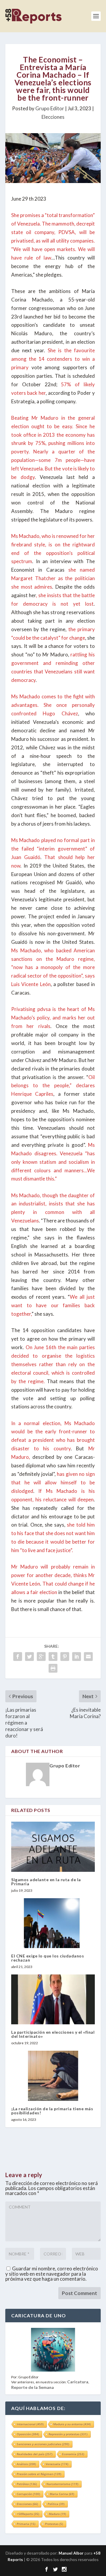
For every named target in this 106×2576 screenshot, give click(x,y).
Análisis (26, 2464)
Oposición (28, 2434)
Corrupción (28, 2494)
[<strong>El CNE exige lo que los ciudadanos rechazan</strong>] (53, 1923)
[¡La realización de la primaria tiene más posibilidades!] (53, 2076)
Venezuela (57, 2464)
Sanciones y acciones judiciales (43, 2444)
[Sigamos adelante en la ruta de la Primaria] (53, 1847)
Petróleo (27, 2484)
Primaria (26, 2524)
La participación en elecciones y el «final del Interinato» (53, 2034)
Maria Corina (62, 2494)
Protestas (54, 2524)
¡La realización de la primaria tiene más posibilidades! (52, 2111)
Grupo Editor (50, 108)
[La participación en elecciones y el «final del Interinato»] (53, 1999)
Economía (73, 2454)
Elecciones (53, 117)
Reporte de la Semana (33, 2387)
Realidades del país (35, 2454)
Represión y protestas (68, 2434)
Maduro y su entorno (72, 2424)
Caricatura (78, 2382)
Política (56, 2504)
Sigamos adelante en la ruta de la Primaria (46, 1882)
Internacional (30, 2424)
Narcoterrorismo (62, 2484)
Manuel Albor (71, 2553)
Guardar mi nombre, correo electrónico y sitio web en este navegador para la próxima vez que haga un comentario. (52, 2274)
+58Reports (28, 2514)
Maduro (57, 2514)
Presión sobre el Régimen (39, 2474)
